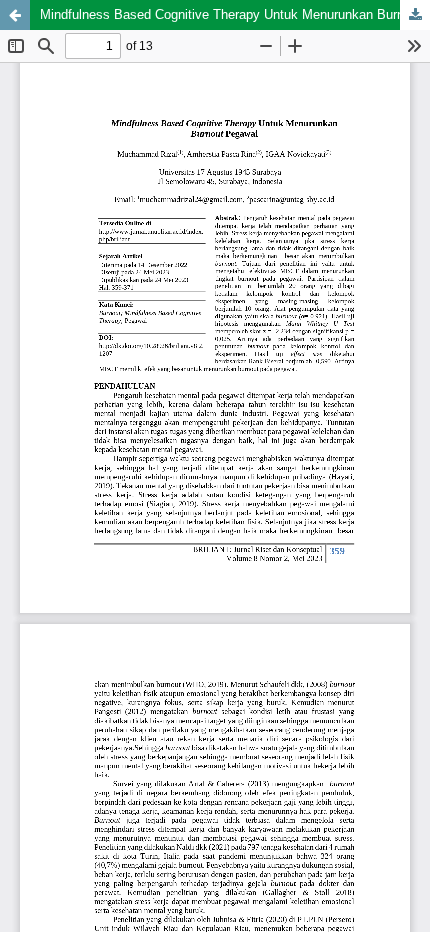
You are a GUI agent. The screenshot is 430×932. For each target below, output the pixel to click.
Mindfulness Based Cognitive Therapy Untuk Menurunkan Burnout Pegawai (235, 14)
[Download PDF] (415, 15)
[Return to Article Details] (15, 15)
